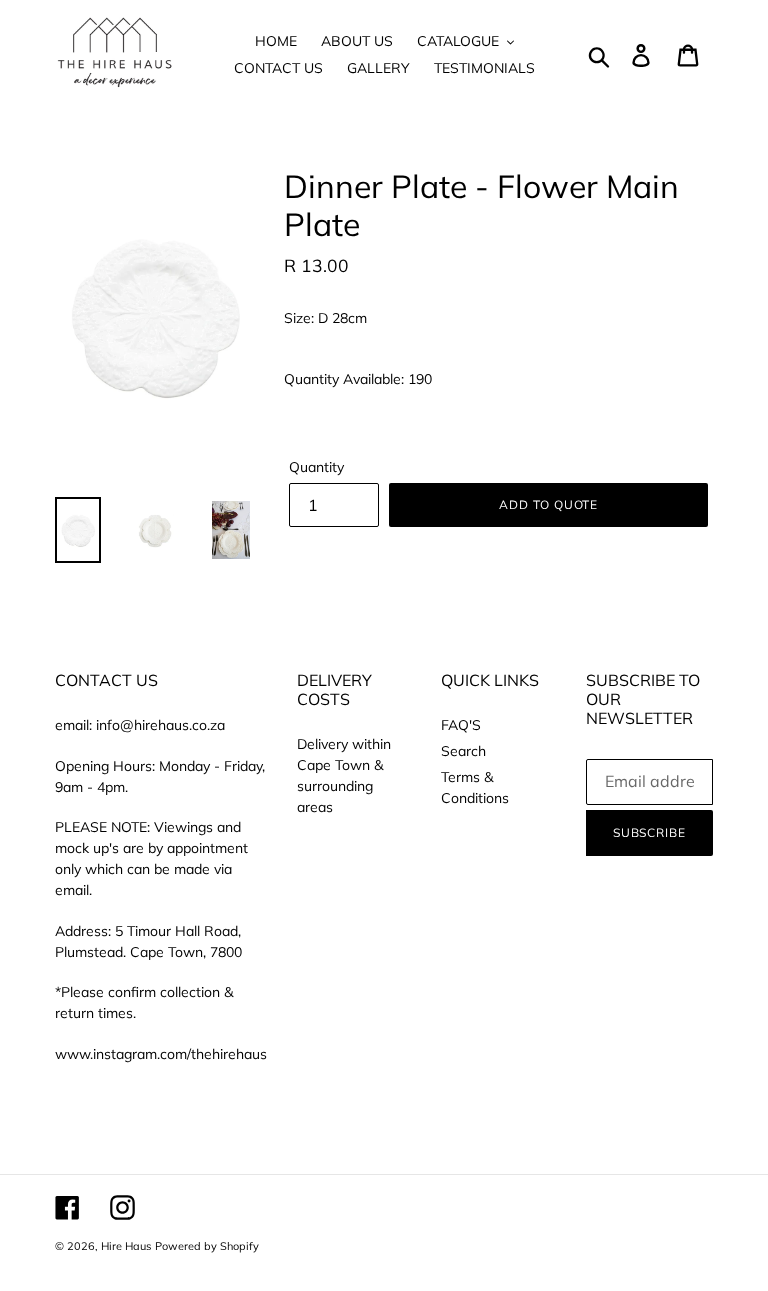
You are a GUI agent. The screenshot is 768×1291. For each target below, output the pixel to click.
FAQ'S (461, 725)
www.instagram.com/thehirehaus (161, 1054)
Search (463, 751)
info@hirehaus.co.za (160, 725)
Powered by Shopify (207, 1246)
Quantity (316, 467)
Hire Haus (126, 1246)
